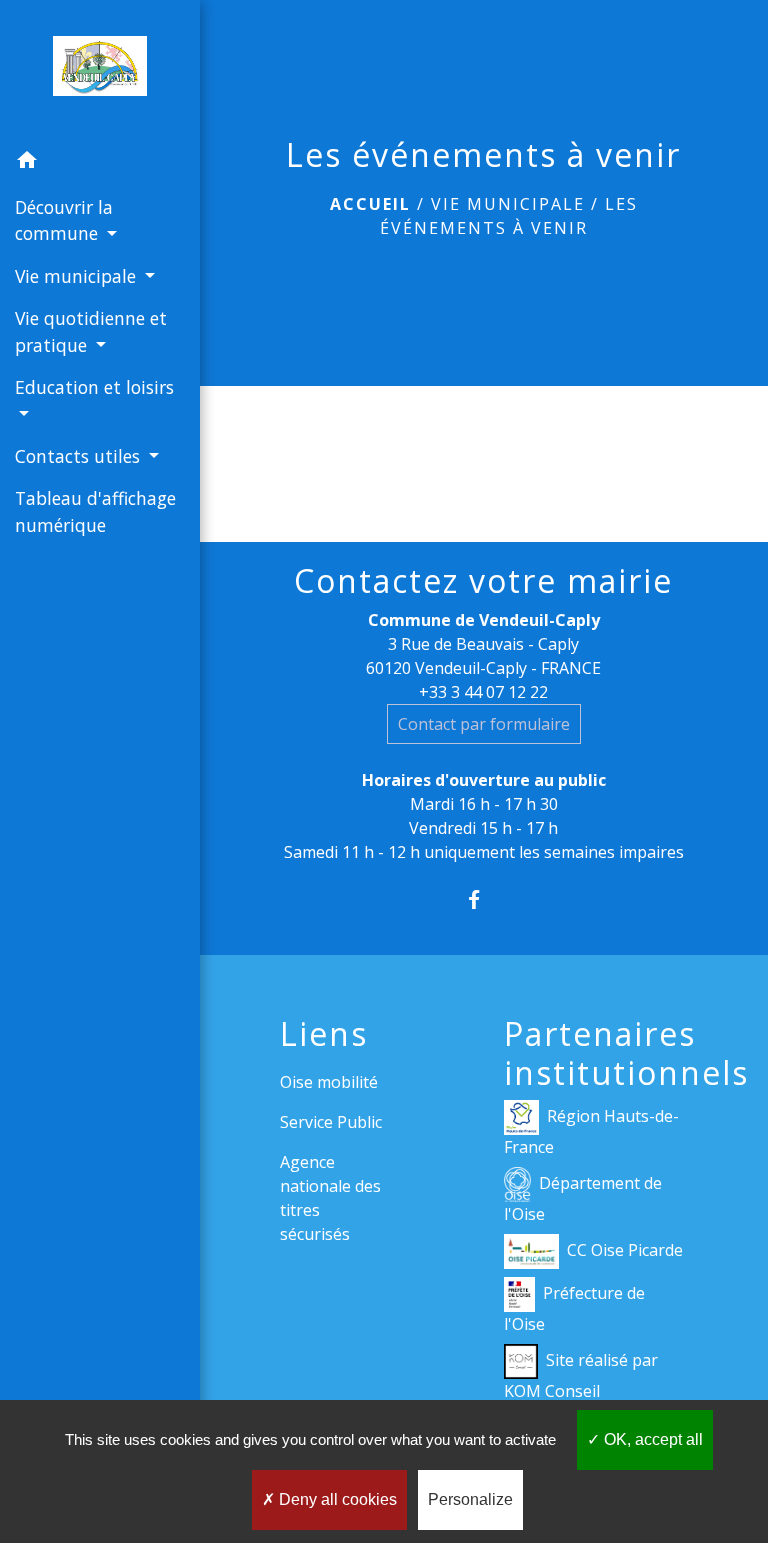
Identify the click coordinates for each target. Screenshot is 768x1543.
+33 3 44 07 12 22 (483, 692)
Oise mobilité (329, 1082)
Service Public (331, 1122)
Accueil (370, 204)
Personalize (470, 1499)
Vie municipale (508, 204)
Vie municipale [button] (78, 276)
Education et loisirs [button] (94, 387)
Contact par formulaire (484, 724)
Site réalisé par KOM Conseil (581, 1375)
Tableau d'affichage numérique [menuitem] (95, 511)
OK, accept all (651, 1439)
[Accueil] (100, 70)
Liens (324, 1034)
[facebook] (483, 899)
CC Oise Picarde (625, 1250)
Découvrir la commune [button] (64, 220)
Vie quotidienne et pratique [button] (91, 331)
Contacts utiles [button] (80, 456)
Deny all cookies (336, 1499)
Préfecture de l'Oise (574, 1308)
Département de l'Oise (583, 1198)
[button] (100, 163)
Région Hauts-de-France (591, 1131)
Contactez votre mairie (483, 581)
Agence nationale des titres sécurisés (330, 1198)
